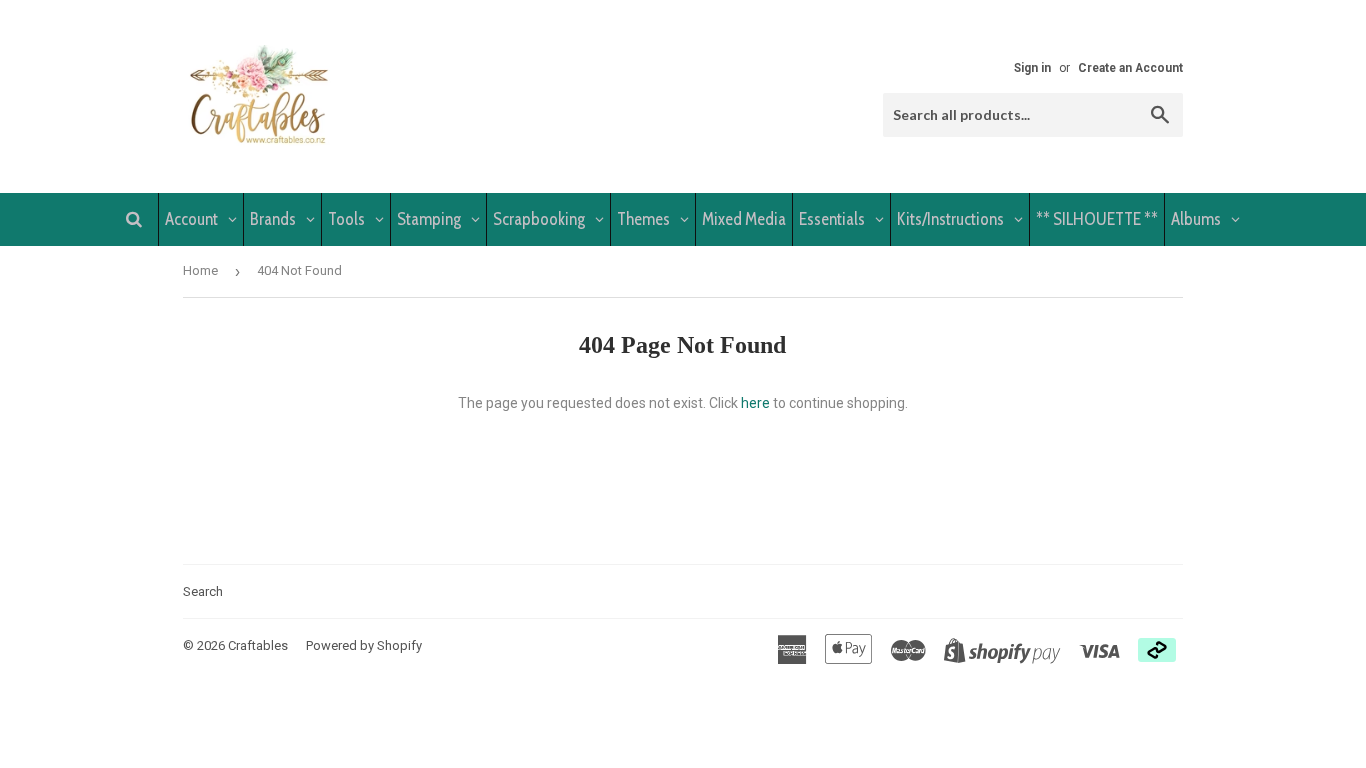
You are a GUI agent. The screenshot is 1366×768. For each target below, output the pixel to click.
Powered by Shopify (364, 645)
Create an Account (1130, 68)
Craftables (258, 645)
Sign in (1032, 68)
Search (203, 591)
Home (200, 270)
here (755, 403)
